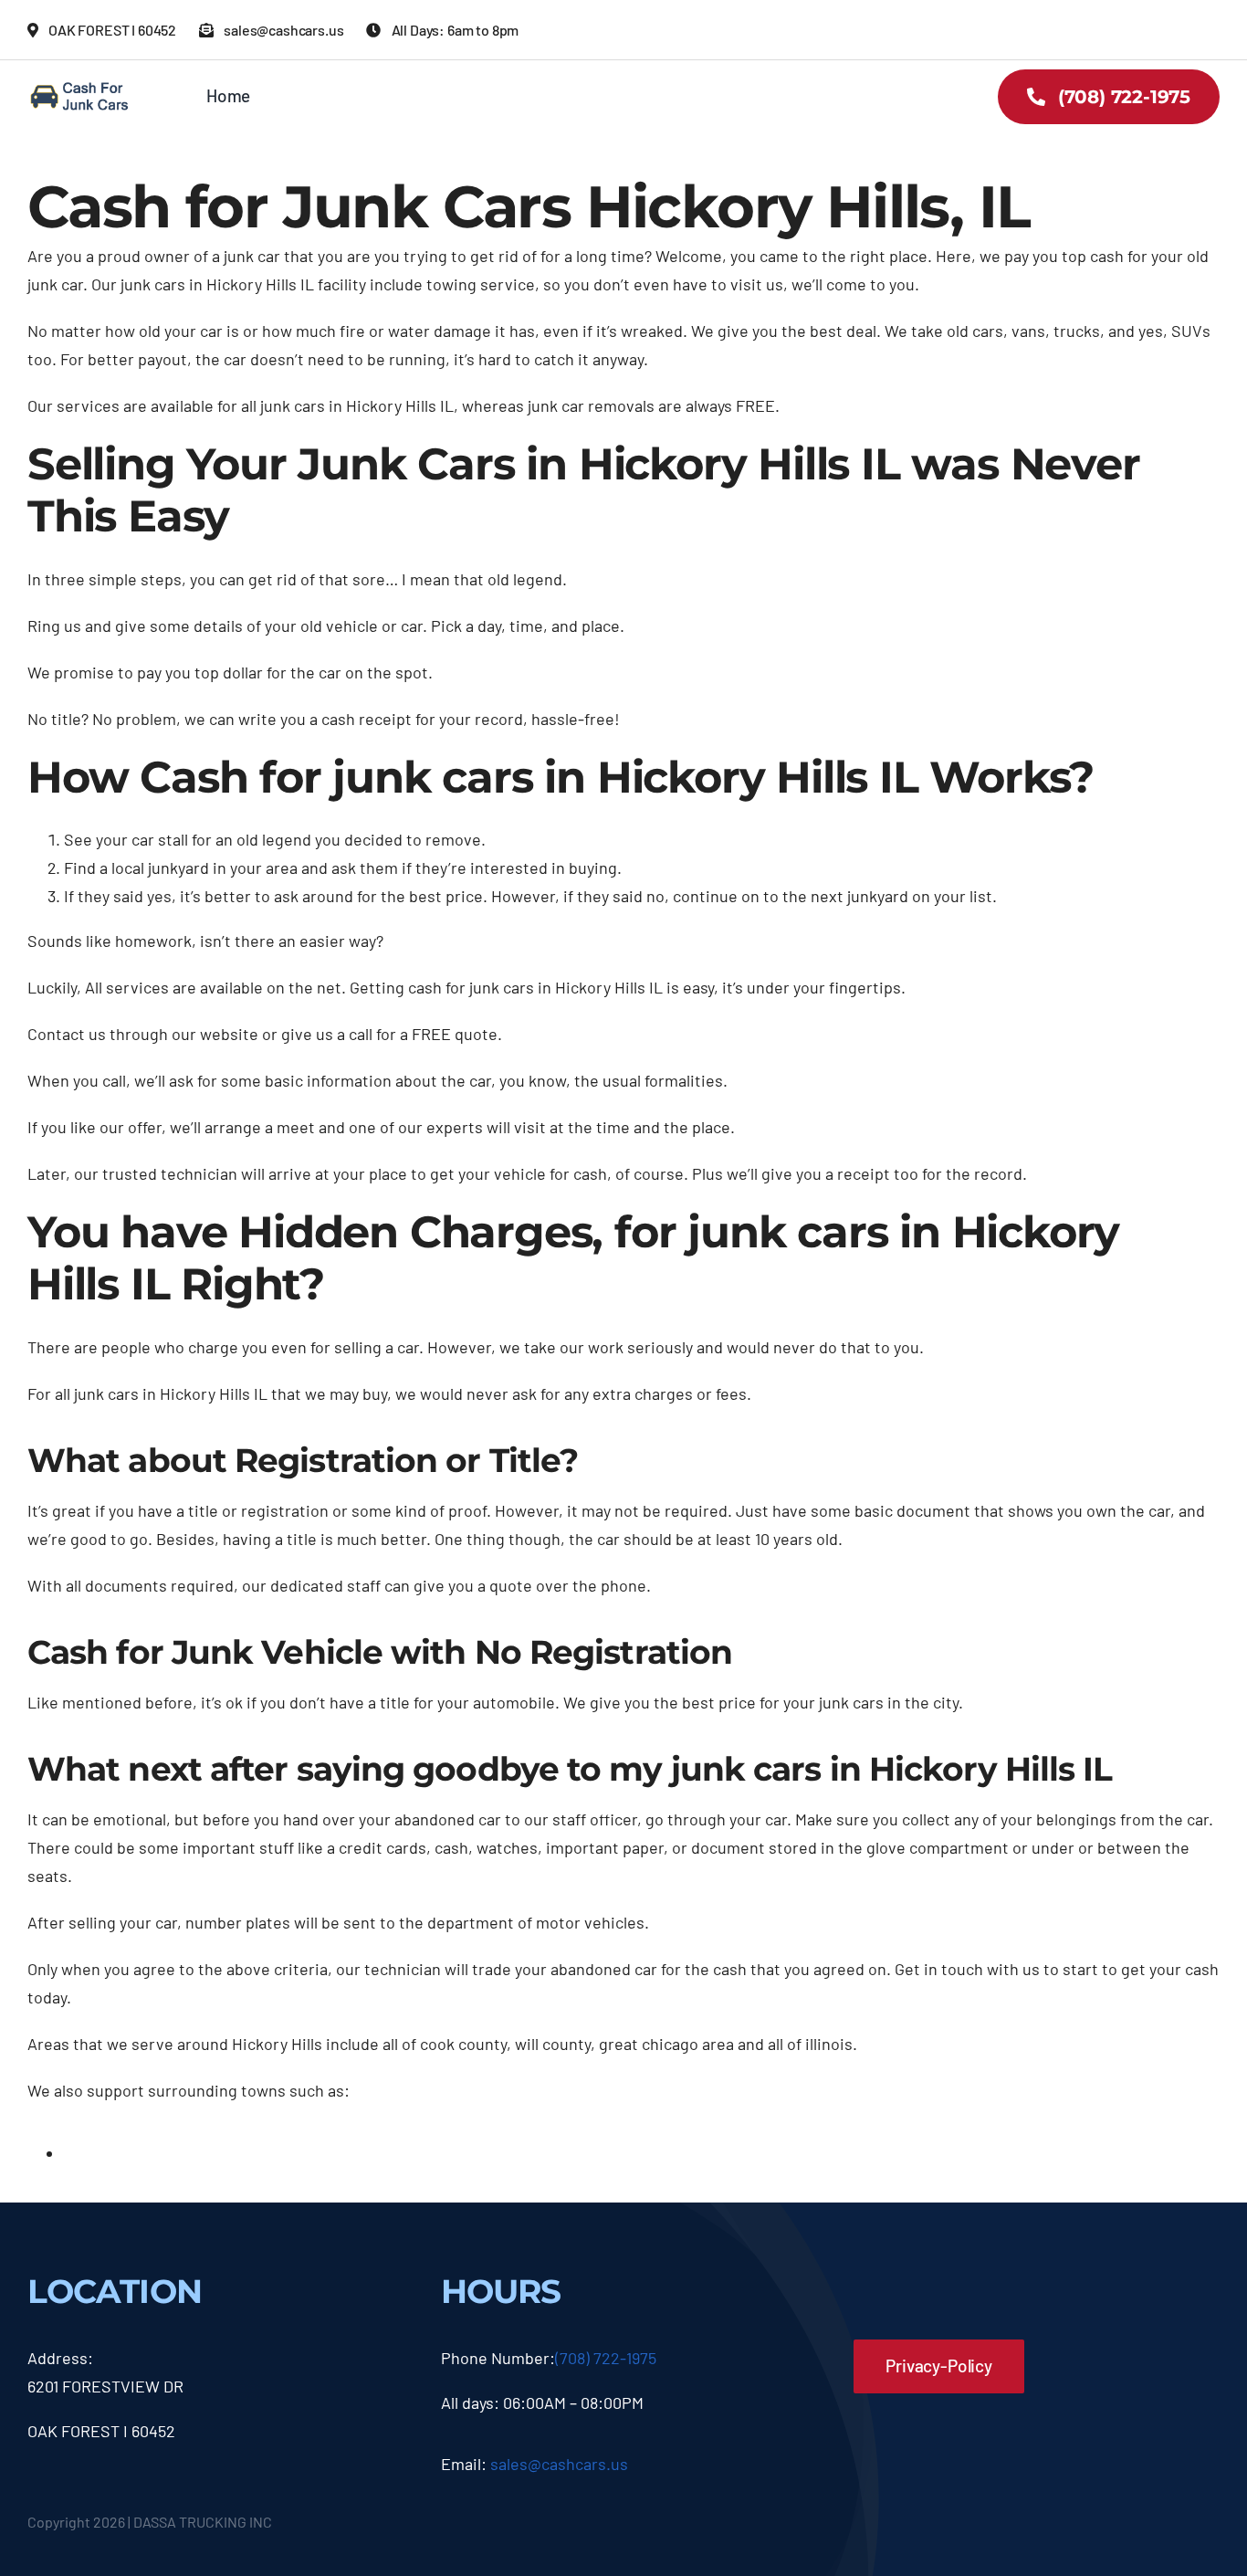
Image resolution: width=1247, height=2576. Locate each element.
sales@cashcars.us (559, 2464)
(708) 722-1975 (606, 2358)
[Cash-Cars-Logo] (80, 87)
